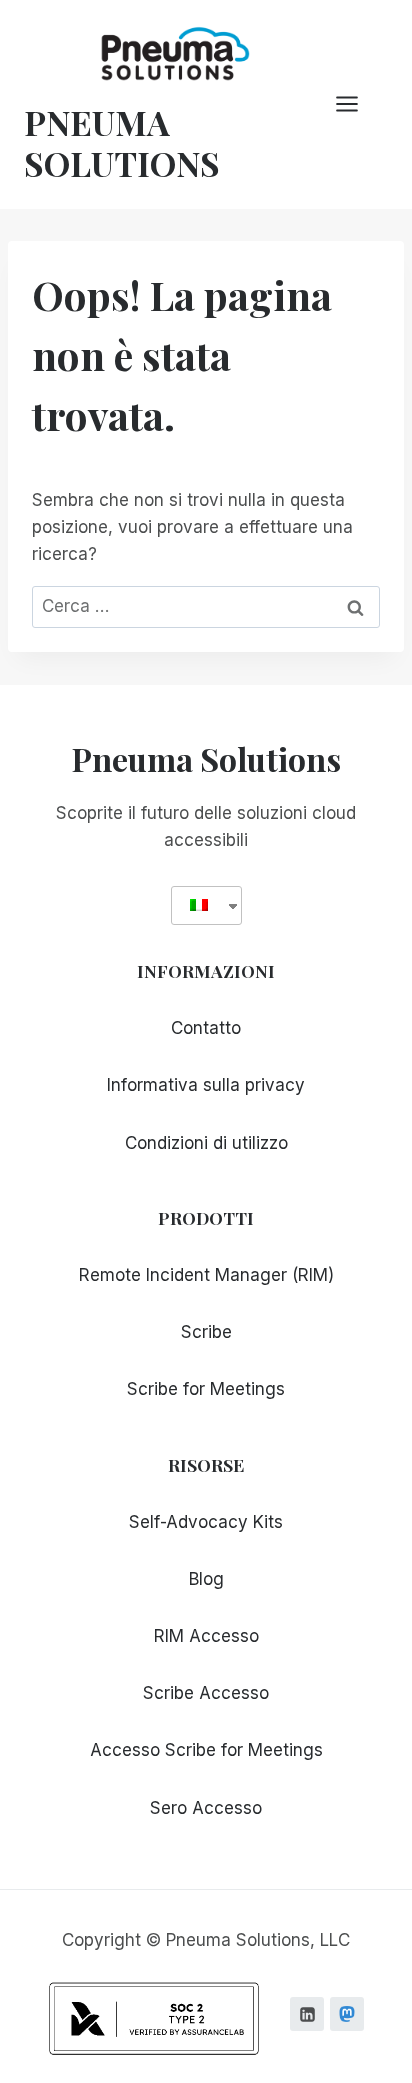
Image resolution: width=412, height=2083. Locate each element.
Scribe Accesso (206, 1693)
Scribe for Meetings (206, 1389)
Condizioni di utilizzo (206, 1143)
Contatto (206, 1028)
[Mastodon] (347, 2014)
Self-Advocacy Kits (206, 1522)
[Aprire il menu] (357, 104)
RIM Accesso (206, 1636)
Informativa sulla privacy (206, 1085)
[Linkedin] (307, 2014)
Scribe (206, 1332)
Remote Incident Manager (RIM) (206, 1275)
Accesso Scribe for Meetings (206, 1750)
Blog (206, 1579)
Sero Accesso (206, 1808)
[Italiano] (199, 905)
